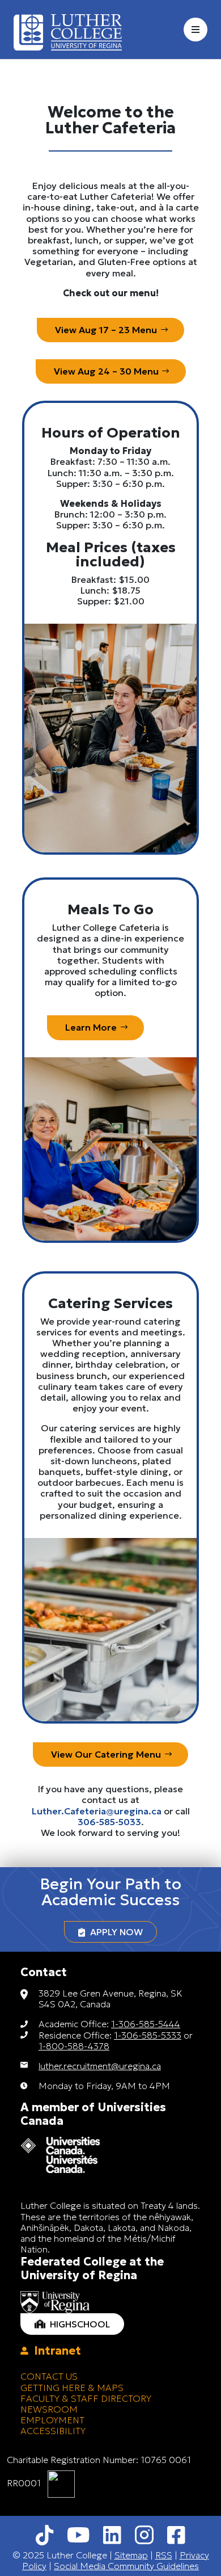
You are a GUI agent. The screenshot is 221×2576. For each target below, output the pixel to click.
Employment (52, 2420)
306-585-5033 (109, 1822)
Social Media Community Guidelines (126, 2566)
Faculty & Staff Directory (86, 2398)
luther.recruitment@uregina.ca (100, 2066)
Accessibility (53, 2431)
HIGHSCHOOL (78, 2324)
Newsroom (49, 2409)
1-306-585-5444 (146, 2024)
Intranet (55, 2351)
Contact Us (49, 2376)
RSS (164, 2555)
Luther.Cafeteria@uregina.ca (97, 1811)
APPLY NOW (114, 1932)
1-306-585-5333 (148, 2035)
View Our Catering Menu (106, 1754)
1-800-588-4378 (74, 2046)
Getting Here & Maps (72, 2388)
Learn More (91, 1027)
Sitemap (131, 2555)
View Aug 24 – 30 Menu (106, 371)
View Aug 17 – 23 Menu (106, 330)
